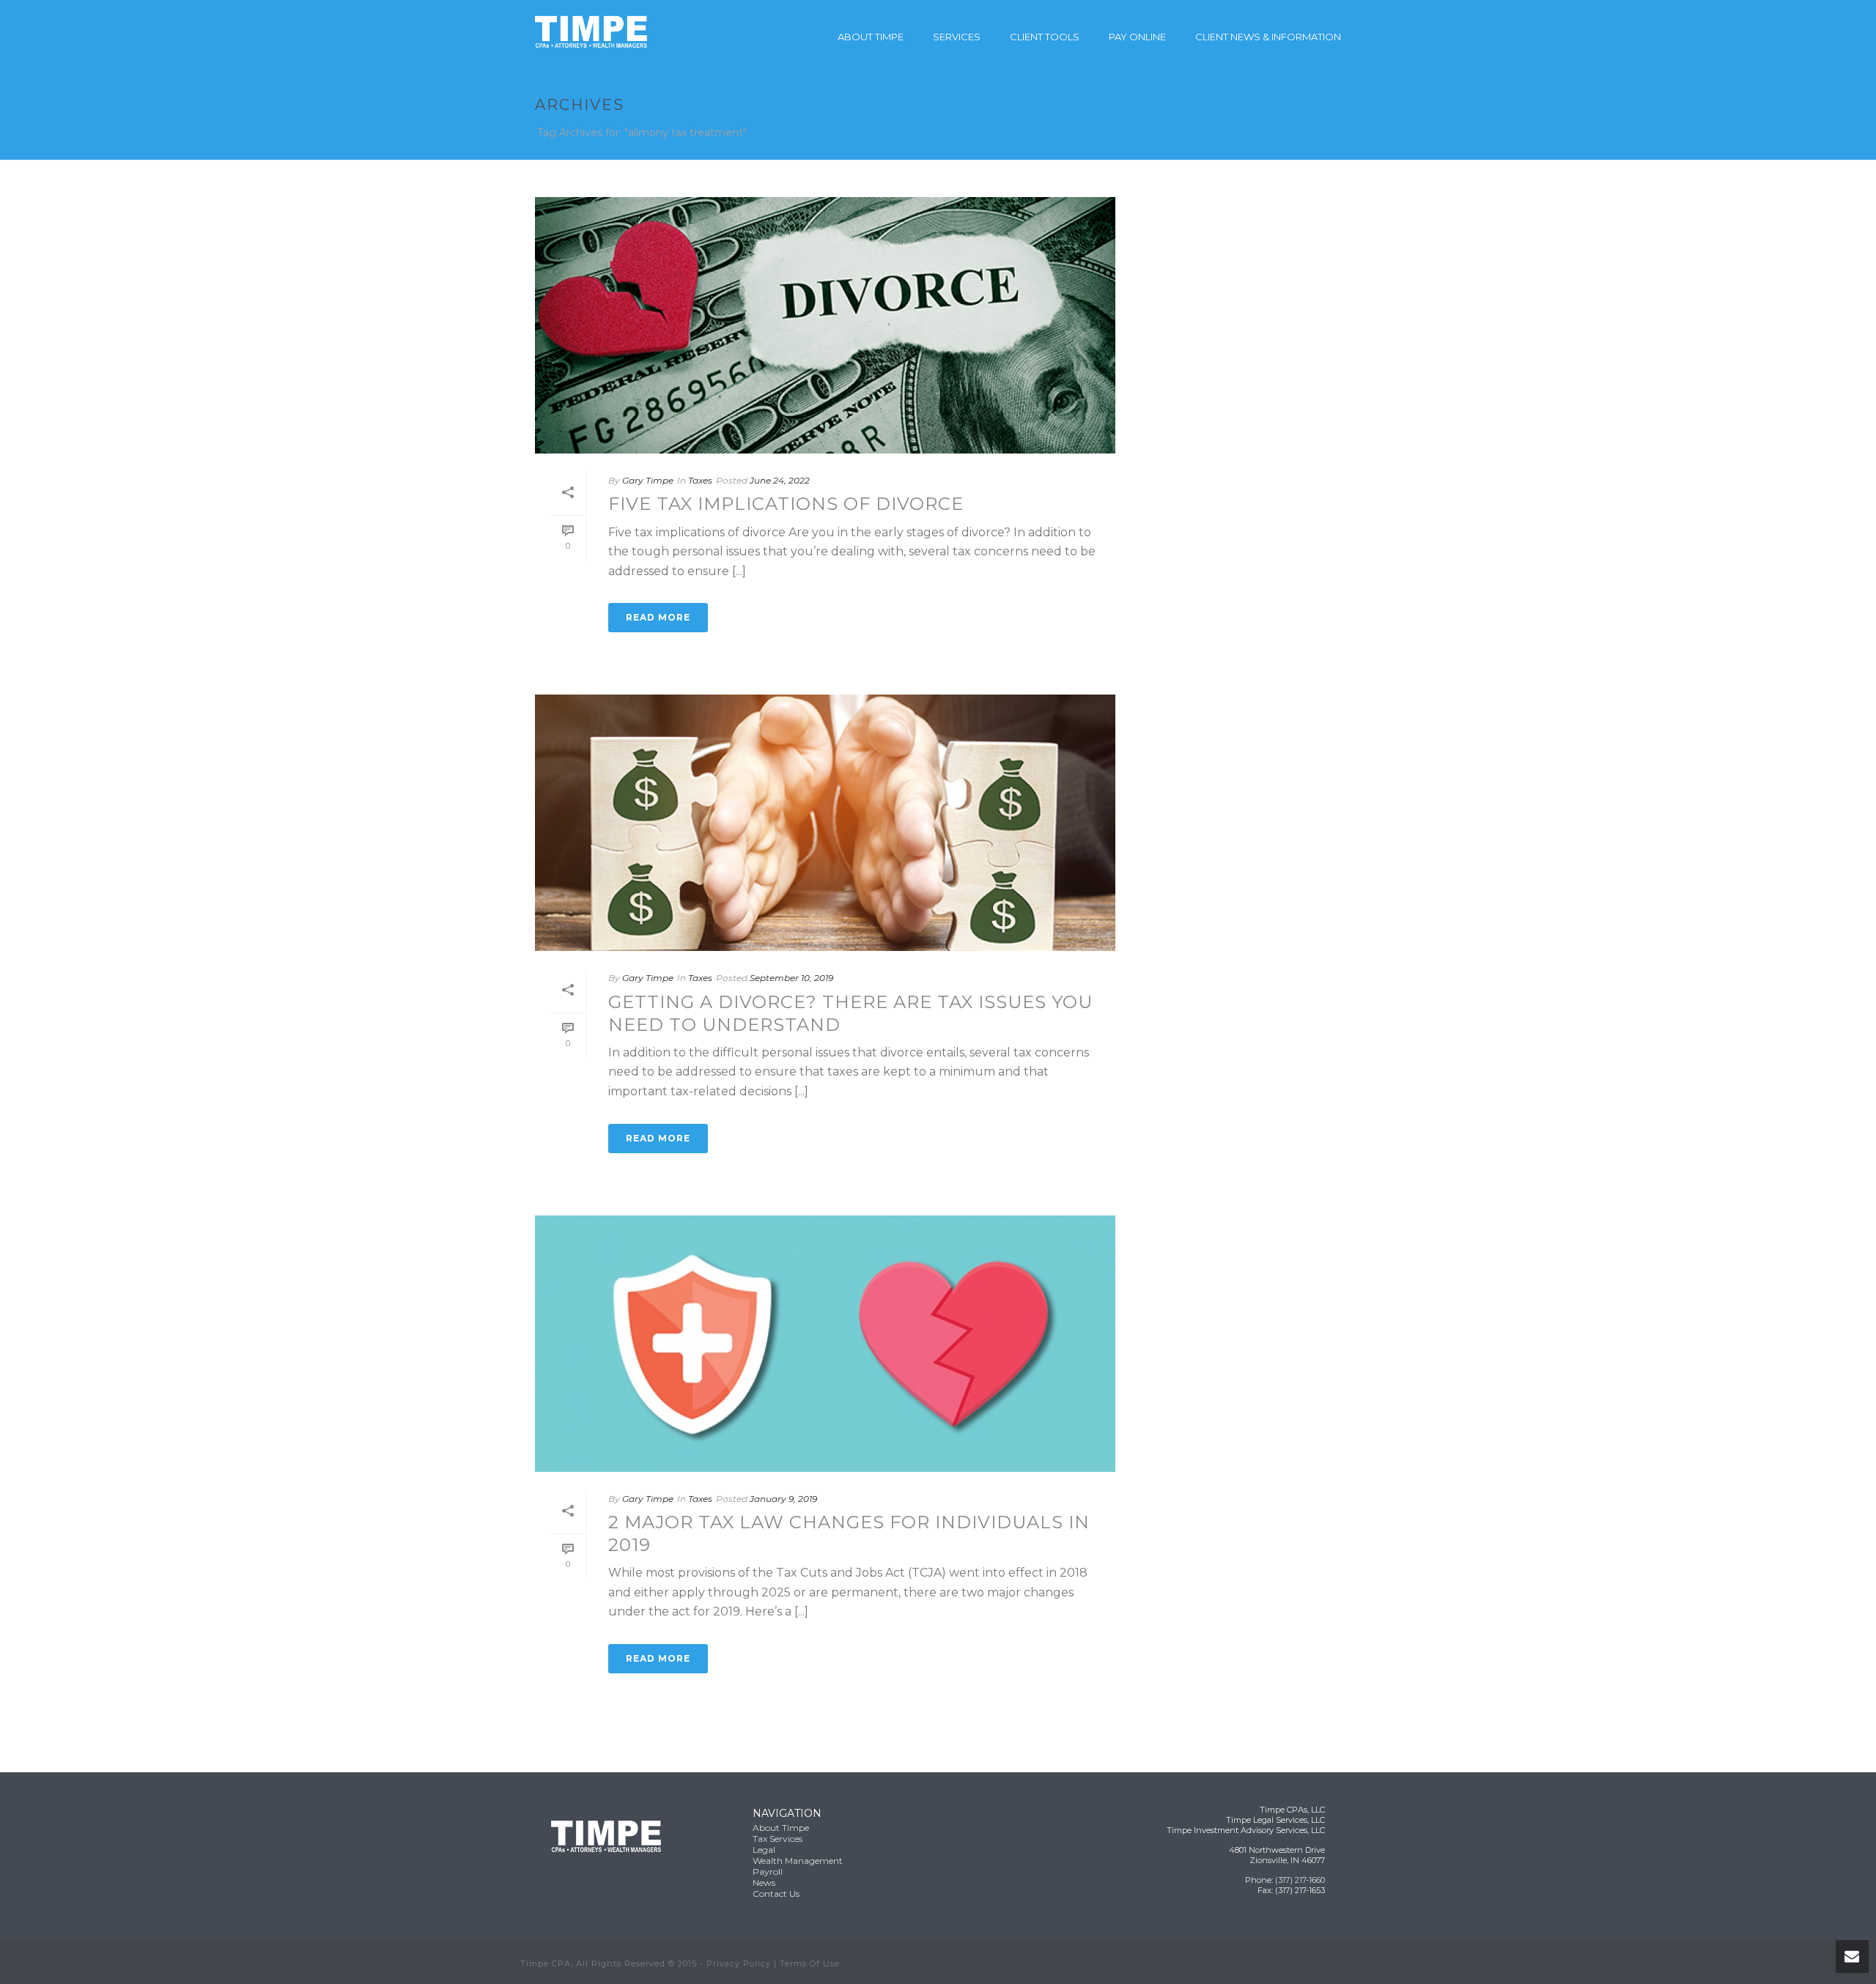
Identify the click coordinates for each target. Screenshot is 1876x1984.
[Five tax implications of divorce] (825, 325)
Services (957, 37)
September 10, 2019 (791, 978)
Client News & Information (1268, 37)
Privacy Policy (739, 1963)
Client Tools (1045, 37)
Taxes (700, 480)
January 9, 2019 (783, 1499)
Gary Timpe (648, 480)
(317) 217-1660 (1300, 1880)
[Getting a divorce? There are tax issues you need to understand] (825, 823)
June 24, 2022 (780, 480)
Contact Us (776, 1894)
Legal (764, 1850)
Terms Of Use (810, 1963)
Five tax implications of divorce (786, 504)
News (764, 1883)
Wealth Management (798, 1861)
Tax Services (778, 1839)
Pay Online (1137, 37)
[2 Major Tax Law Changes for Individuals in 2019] (825, 1344)
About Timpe (871, 37)
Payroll (768, 1872)
